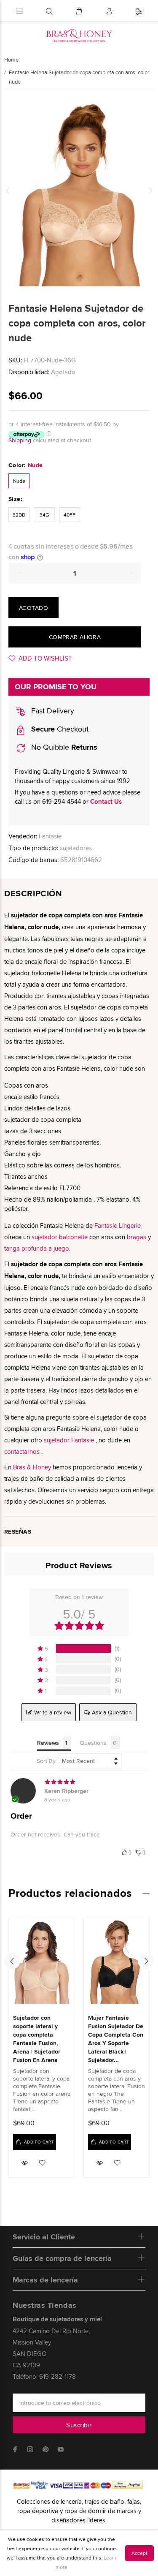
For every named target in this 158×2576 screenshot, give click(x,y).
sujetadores (76, 848)
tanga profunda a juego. (37, 1248)
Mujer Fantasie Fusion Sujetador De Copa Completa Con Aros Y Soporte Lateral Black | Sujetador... (116, 2039)
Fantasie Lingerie (118, 1225)
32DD (19, 515)
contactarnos (22, 1451)
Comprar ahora (75, 637)
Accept (139, 2553)
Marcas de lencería (45, 2280)
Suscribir (79, 2425)
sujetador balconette (60, 1237)
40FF (70, 515)
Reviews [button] (48, 1743)
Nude (19, 481)
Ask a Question (112, 1712)
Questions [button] (93, 1743)
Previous (8, 190)
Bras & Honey (32, 1467)
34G (44, 515)
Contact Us (106, 802)
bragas (137, 1237)
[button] (79, 1648)
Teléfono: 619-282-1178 (44, 2376)
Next (150, 190)
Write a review (53, 1712)
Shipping (20, 440)
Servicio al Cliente (44, 2237)
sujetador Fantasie (69, 1440)
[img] (79, 1782)
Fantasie (50, 836)
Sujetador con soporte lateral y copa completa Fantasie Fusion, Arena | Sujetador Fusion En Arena (37, 2039)
